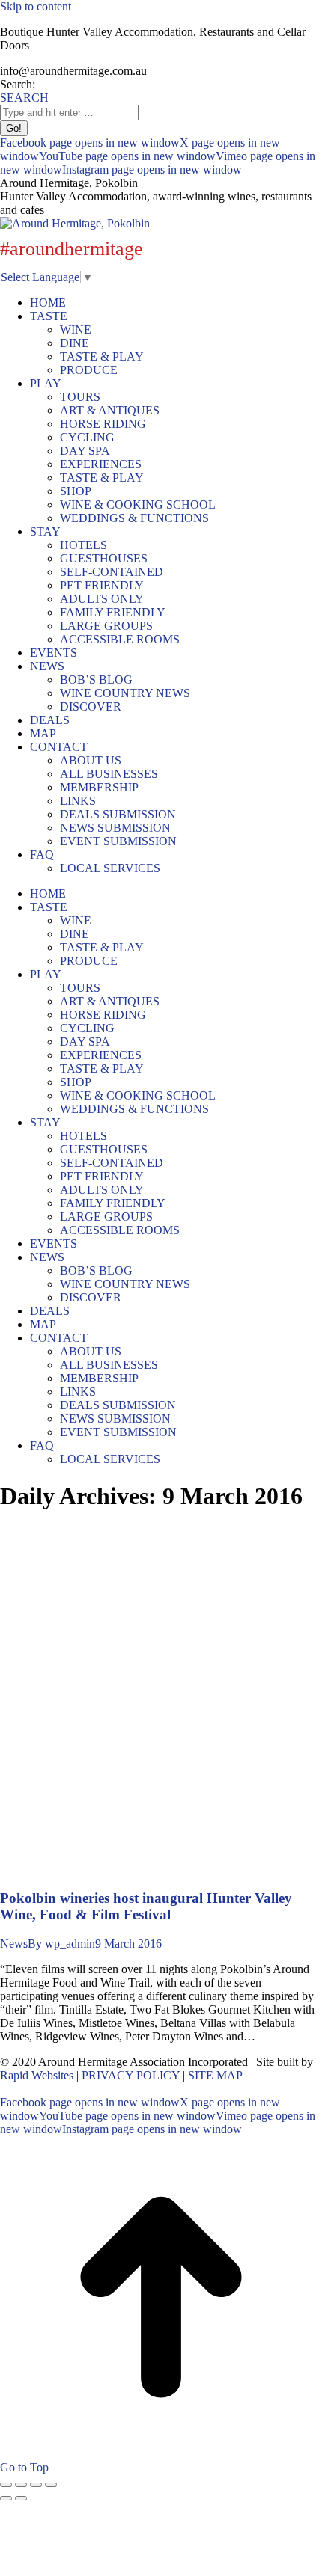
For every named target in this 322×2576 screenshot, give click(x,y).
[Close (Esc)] (6, 2485)
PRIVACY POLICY (131, 2075)
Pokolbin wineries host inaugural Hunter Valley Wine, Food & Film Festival (146, 1906)
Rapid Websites (37, 2075)
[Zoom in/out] (51, 2485)
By (61, 1944)
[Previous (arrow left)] (6, 2498)
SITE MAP (215, 2075)
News (14, 1944)
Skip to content (36, 6)
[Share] (21, 2485)
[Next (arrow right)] (21, 2498)
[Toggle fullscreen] (36, 2485)
